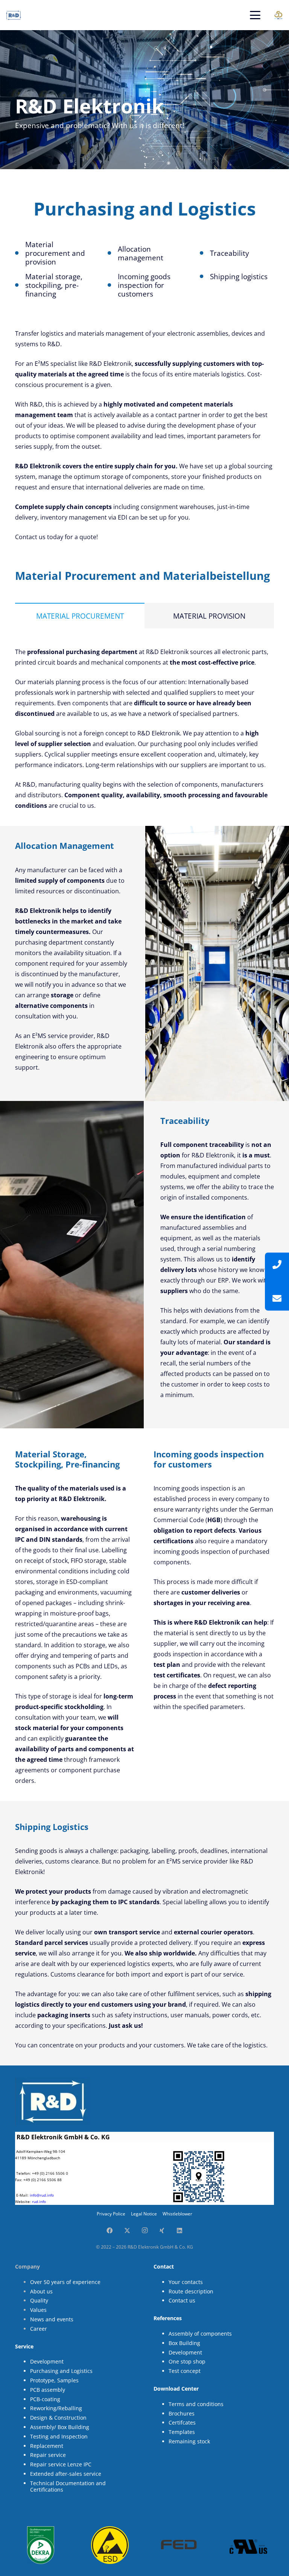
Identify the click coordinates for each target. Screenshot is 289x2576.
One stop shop (187, 2361)
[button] (255, 15)
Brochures (182, 2413)
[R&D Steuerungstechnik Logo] (14, 15)
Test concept (185, 2371)
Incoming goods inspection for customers (144, 285)
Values (38, 2310)
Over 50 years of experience (65, 2282)
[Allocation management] (112, 253)
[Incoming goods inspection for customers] (112, 285)
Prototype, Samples (54, 2380)
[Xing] (162, 2230)
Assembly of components (200, 2334)
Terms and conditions (196, 2404)
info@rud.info (42, 2195)
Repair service (48, 2455)
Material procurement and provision (55, 253)
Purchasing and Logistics (61, 2371)
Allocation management (141, 253)
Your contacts (186, 2282)
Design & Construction (58, 2418)
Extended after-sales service (66, 2474)
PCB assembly (48, 2390)
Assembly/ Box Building (60, 2427)
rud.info (39, 2201)
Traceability (230, 253)
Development (47, 2361)
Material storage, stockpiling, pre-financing (54, 285)
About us (41, 2291)
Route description (191, 2291)
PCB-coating (45, 2399)
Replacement (47, 2446)
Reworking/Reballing (56, 2408)
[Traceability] (205, 253)
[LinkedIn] (179, 2230)
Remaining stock (189, 2441)
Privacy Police (111, 2214)
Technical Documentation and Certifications (68, 2486)
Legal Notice (144, 2214)
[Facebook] (110, 2230)
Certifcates (182, 2422)
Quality (39, 2300)
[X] (127, 2230)
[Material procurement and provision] (20, 253)
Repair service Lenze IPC (61, 2464)
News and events (52, 2319)
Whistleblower (177, 2214)
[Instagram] (144, 2230)
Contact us (182, 2300)
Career (39, 2329)
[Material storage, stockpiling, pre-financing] (20, 285)
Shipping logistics (239, 276)
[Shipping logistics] (205, 277)
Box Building (184, 2343)
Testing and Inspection (59, 2436)
